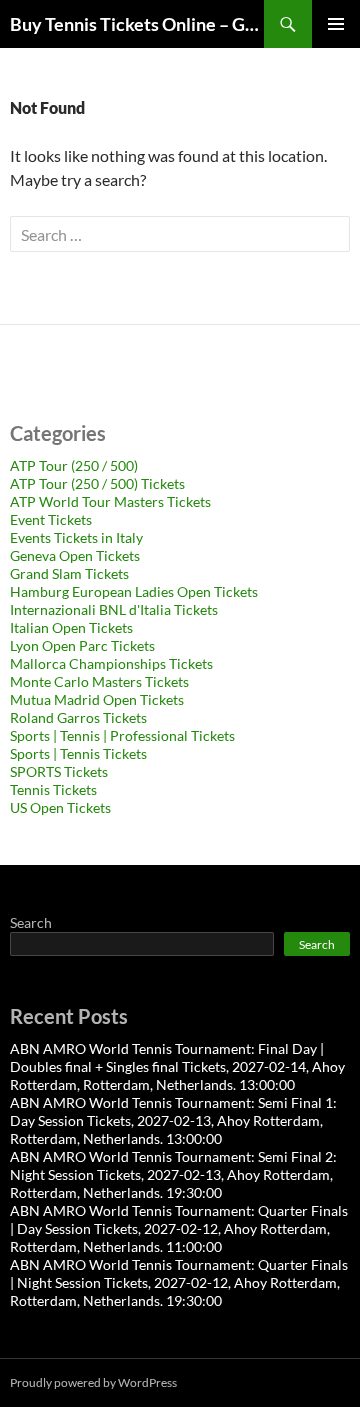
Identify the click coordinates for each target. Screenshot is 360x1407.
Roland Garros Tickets (78, 717)
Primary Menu (336, 24)
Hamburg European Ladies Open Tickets (134, 591)
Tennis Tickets (53, 789)
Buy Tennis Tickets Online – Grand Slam (137, 24)
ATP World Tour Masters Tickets (110, 501)
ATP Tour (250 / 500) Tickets (97, 483)
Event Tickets (51, 519)
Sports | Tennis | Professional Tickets (122, 735)
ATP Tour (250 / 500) (74, 465)
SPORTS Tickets (59, 771)
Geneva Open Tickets (75, 555)
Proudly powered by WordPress (93, 1382)
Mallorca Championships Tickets (111, 663)
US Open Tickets (60, 807)
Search (31, 922)
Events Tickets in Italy (76, 537)
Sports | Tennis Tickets (78, 753)
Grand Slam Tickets (69, 573)
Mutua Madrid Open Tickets (97, 699)
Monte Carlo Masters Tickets (99, 681)
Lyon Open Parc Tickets (82, 645)
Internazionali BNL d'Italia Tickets (114, 609)
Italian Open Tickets (71, 627)
